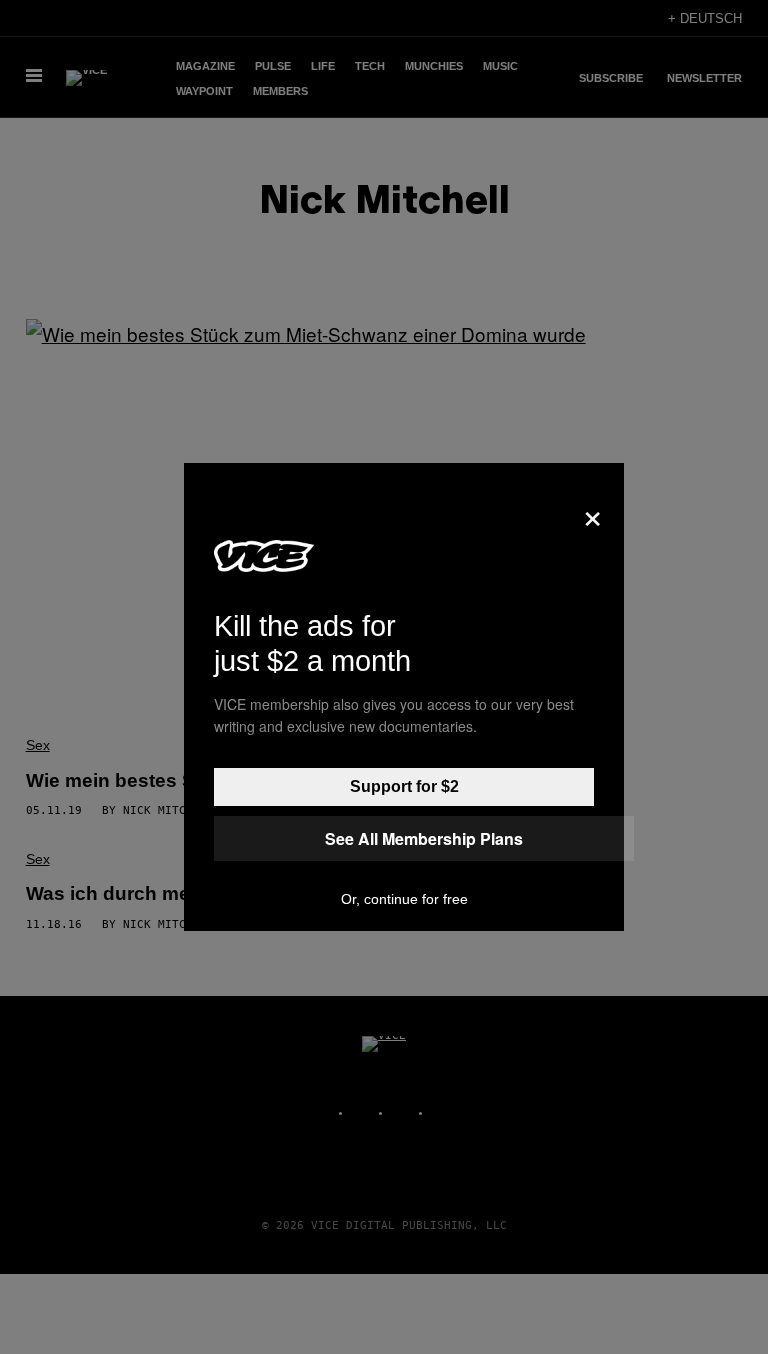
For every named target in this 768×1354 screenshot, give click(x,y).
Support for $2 (404, 786)
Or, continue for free (404, 899)
